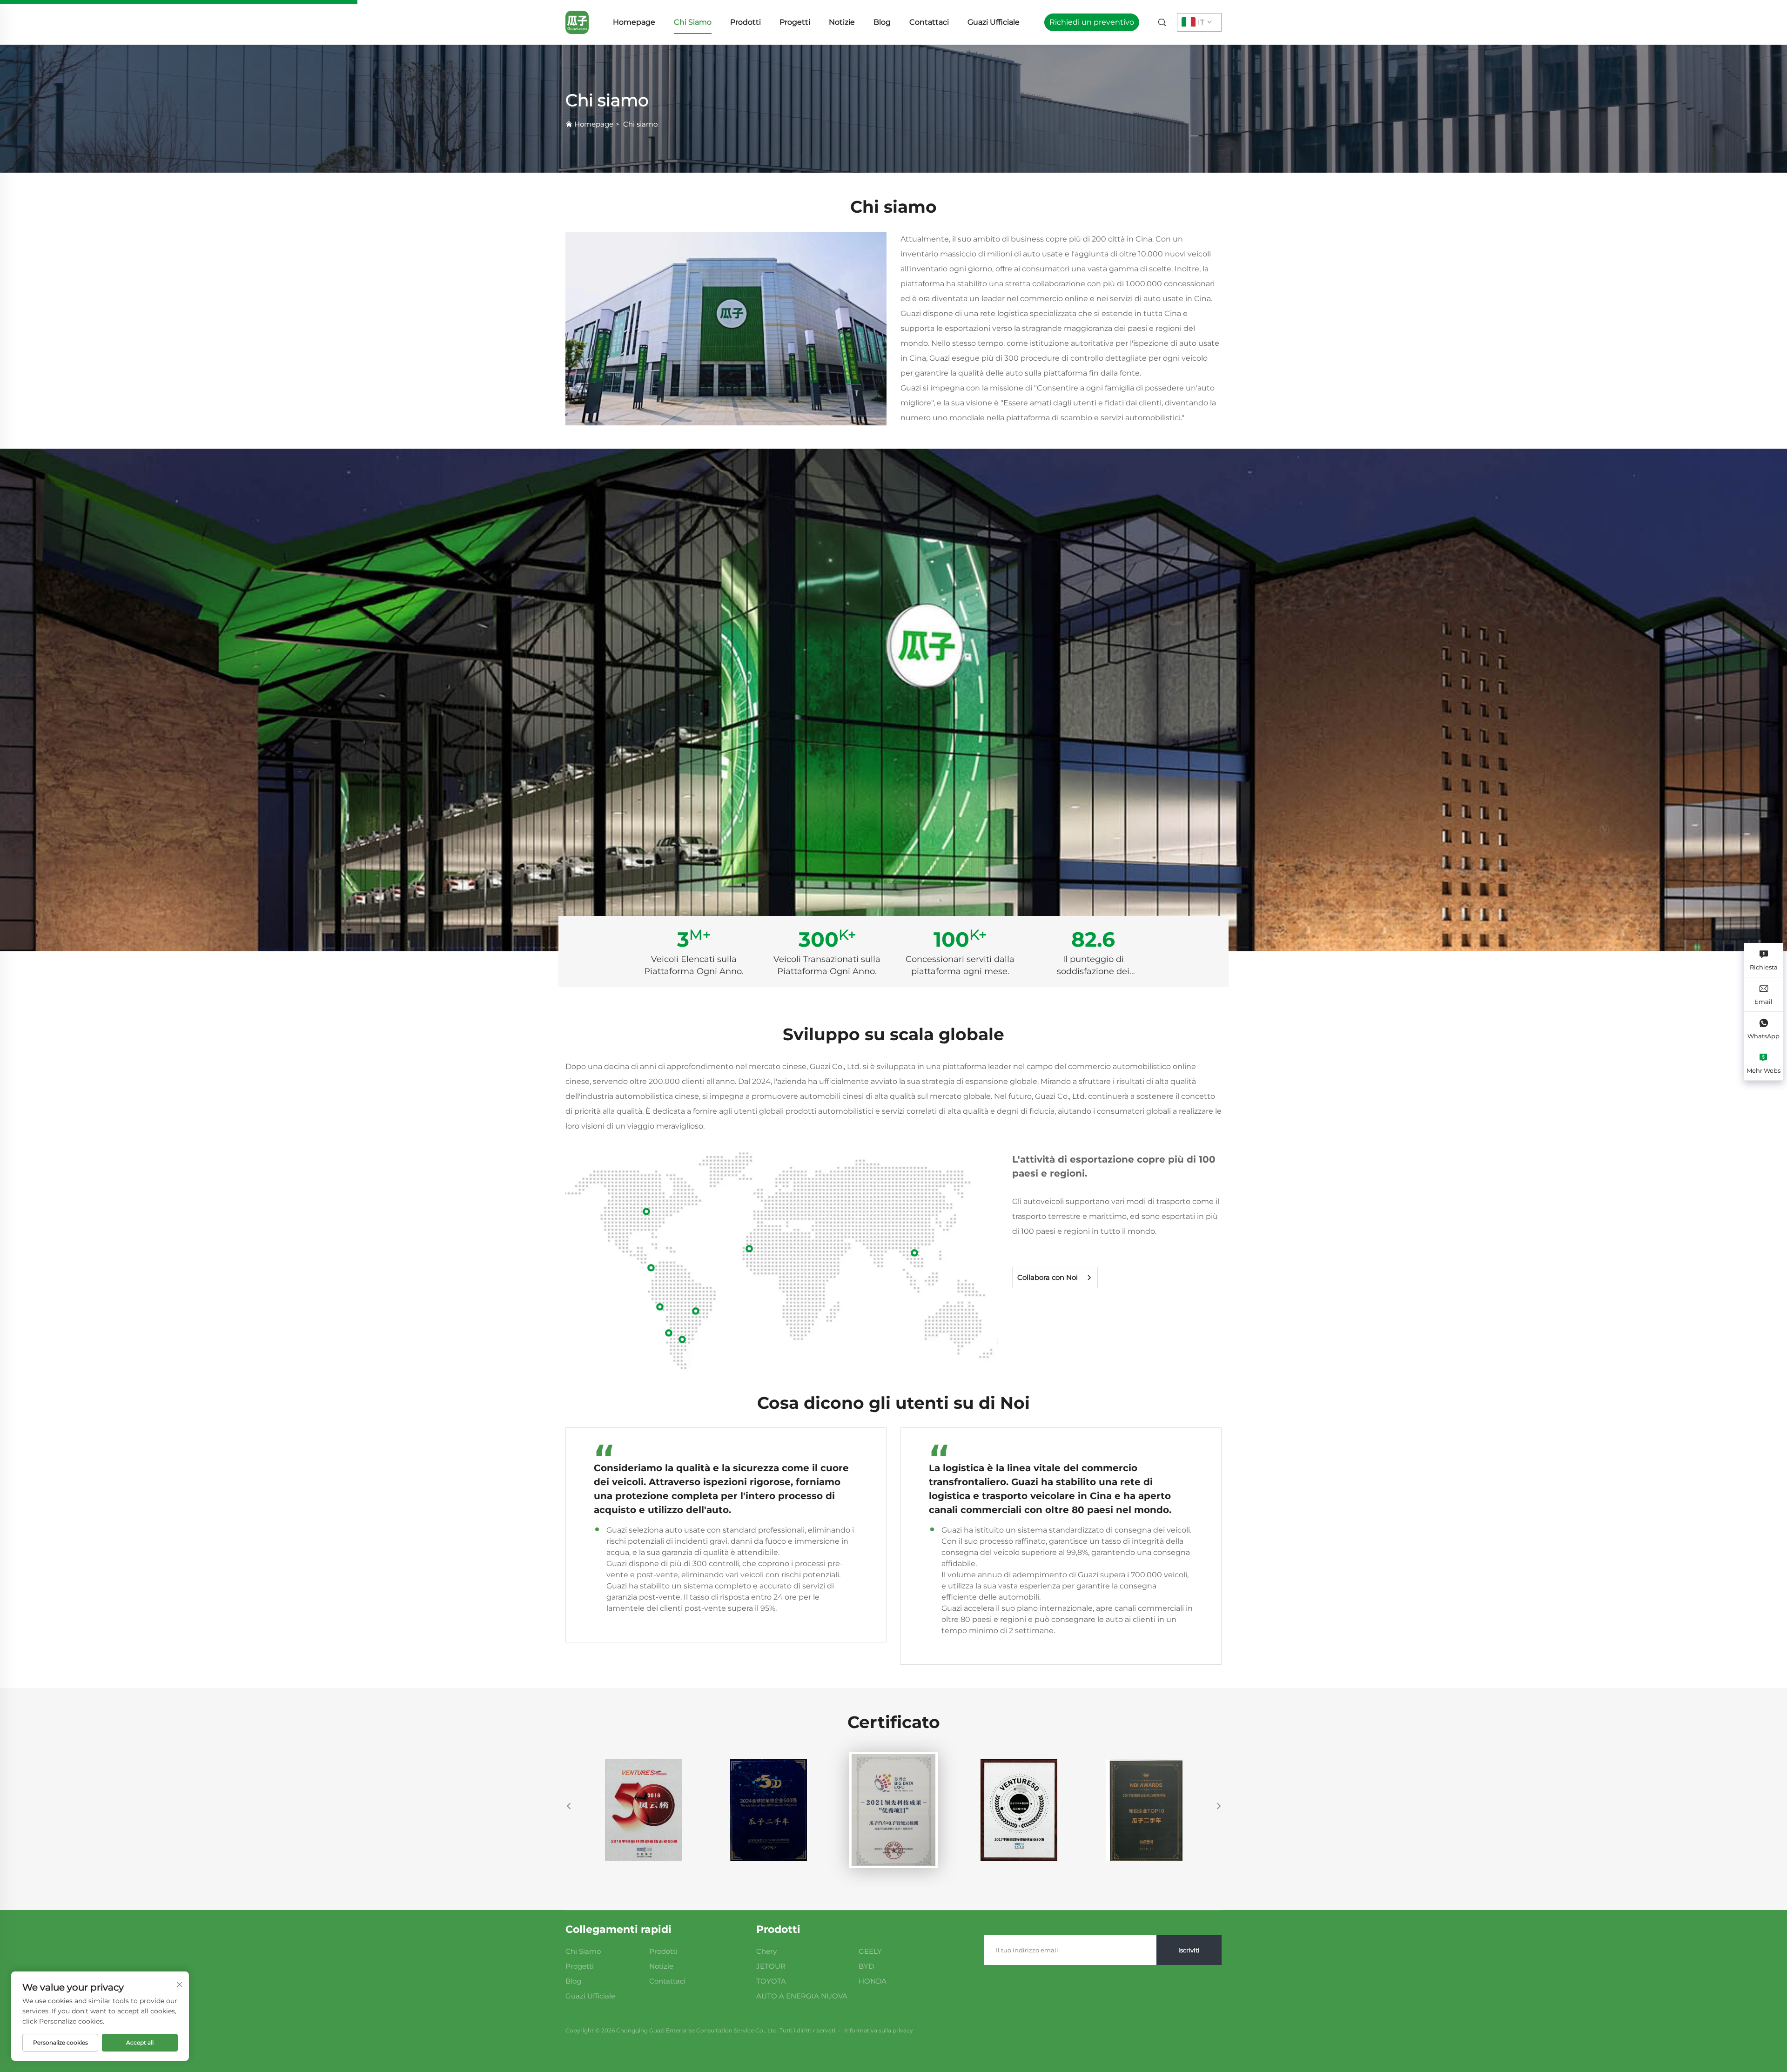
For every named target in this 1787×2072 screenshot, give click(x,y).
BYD (866, 1966)
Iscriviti (1189, 1950)
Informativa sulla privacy (879, 2030)
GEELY (870, 1951)
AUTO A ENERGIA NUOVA (802, 1996)
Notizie (842, 22)
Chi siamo (640, 124)
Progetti (795, 22)
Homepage (634, 22)
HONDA (873, 1981)
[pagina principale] (577, 22)
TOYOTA (771, 1981)
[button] (569, 1806)
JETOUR (771, 1966)
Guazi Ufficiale (994, 22)
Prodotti (746, 22)
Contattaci (929, 22)
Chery (766, 1951)
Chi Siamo (693, 22)
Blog (882, 22)
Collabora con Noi (1048, 1278)
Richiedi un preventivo (1092, 22)
